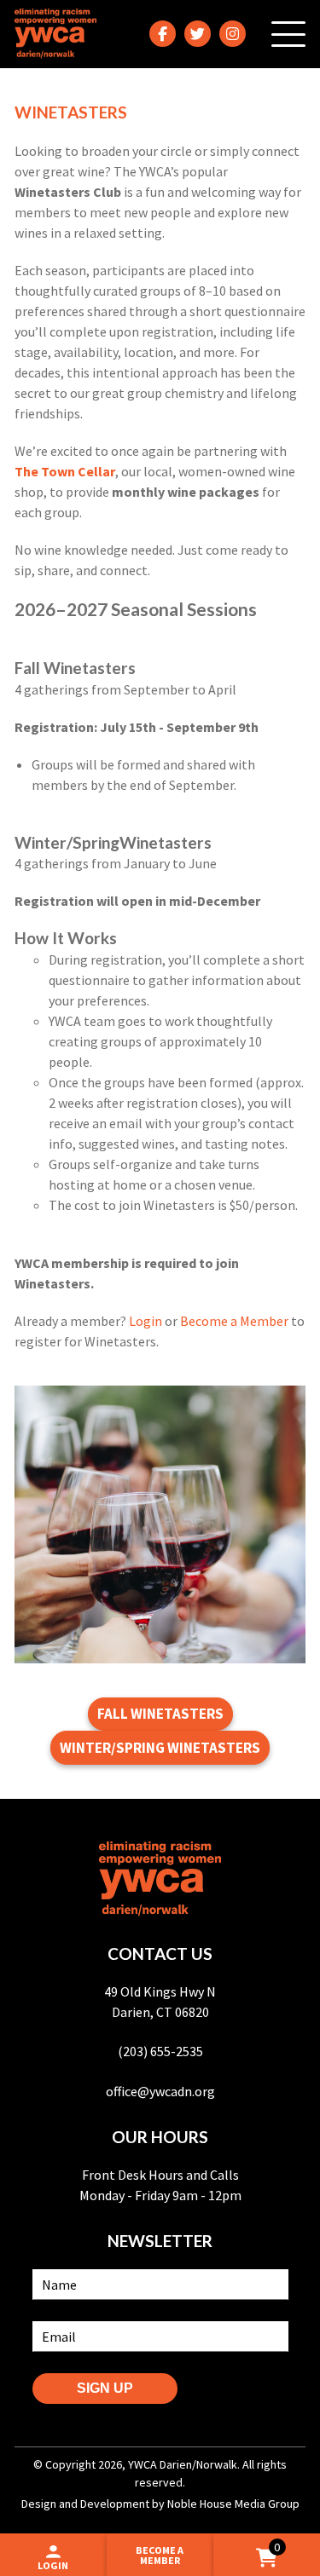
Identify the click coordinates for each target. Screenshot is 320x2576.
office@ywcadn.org (160, 2091)
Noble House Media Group (233, 2504)
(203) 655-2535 (160, 2051)
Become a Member (234, 1321)
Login (145, 1321)
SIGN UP (105, 2388)
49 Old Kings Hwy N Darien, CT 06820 (160, 2002)
